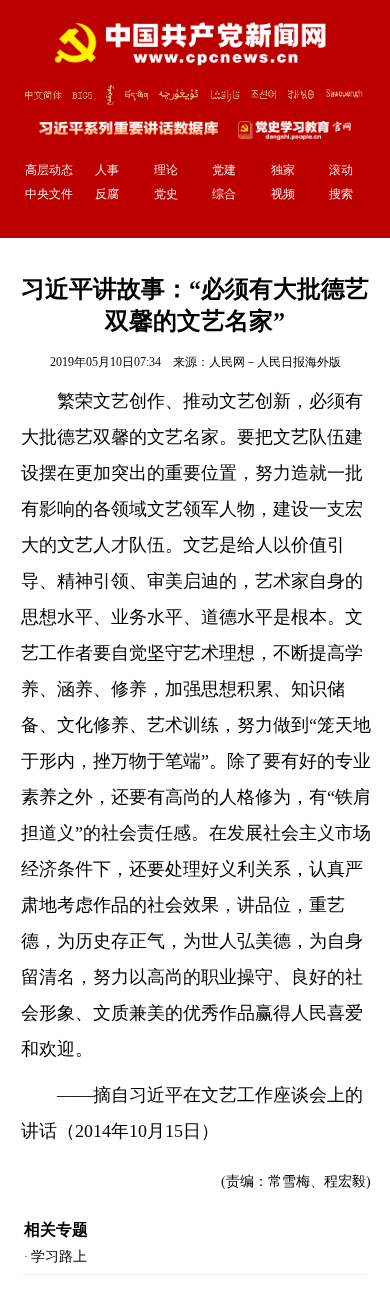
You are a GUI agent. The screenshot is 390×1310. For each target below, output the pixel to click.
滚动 (341, 170)
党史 (166, 194)
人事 (107, 170)
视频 (283, 194)
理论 (166, 170)
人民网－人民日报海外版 (275, 362)
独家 (283, 170)
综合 (224, 194)
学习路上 (59, 1256)
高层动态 (49, 170)
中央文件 (49, 194)
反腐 (107, 194)
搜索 (341, 194)
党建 (224, 170)
